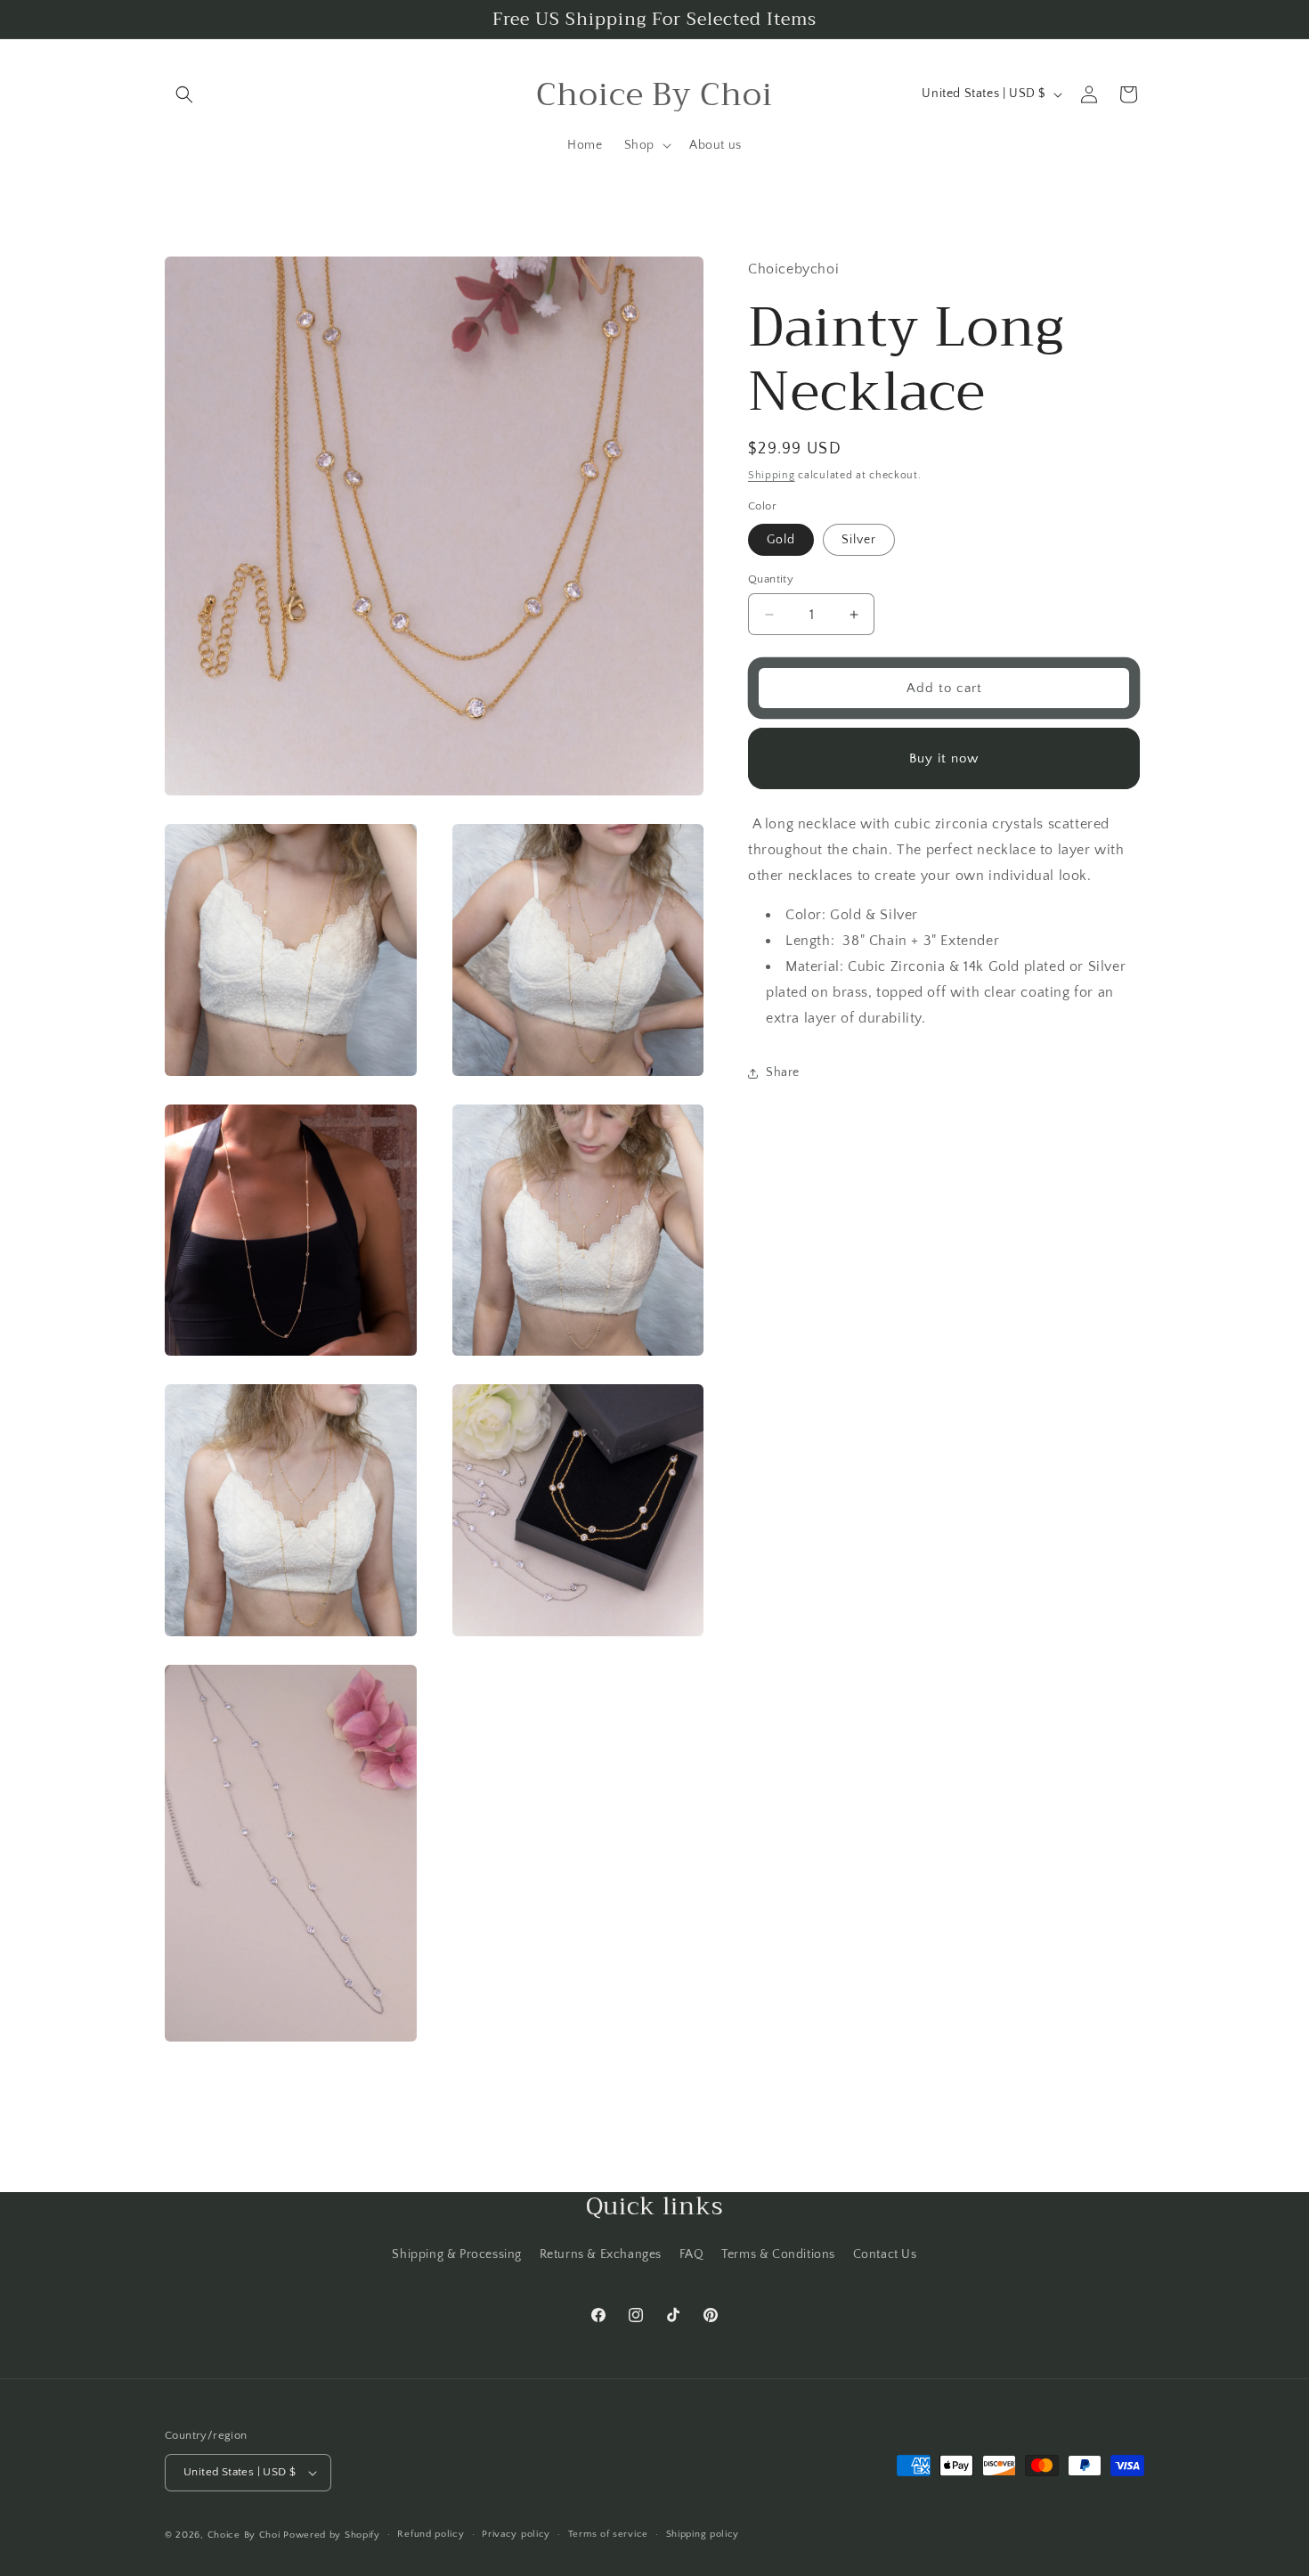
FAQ (692, 2254)
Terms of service (608, 2534)
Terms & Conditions (778, 2254)
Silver (859, 540)
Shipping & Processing (457, 2254)
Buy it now (944, 758)
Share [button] (783, 1072)
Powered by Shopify (332, 2535)
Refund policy (431, 2534)
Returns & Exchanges (601, 2254)
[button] (184, 94)
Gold (781, 540)
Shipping (772, 475)
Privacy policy (516, 2534)
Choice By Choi (244, 2535)
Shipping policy (703, 2534)
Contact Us (885, 2254)
